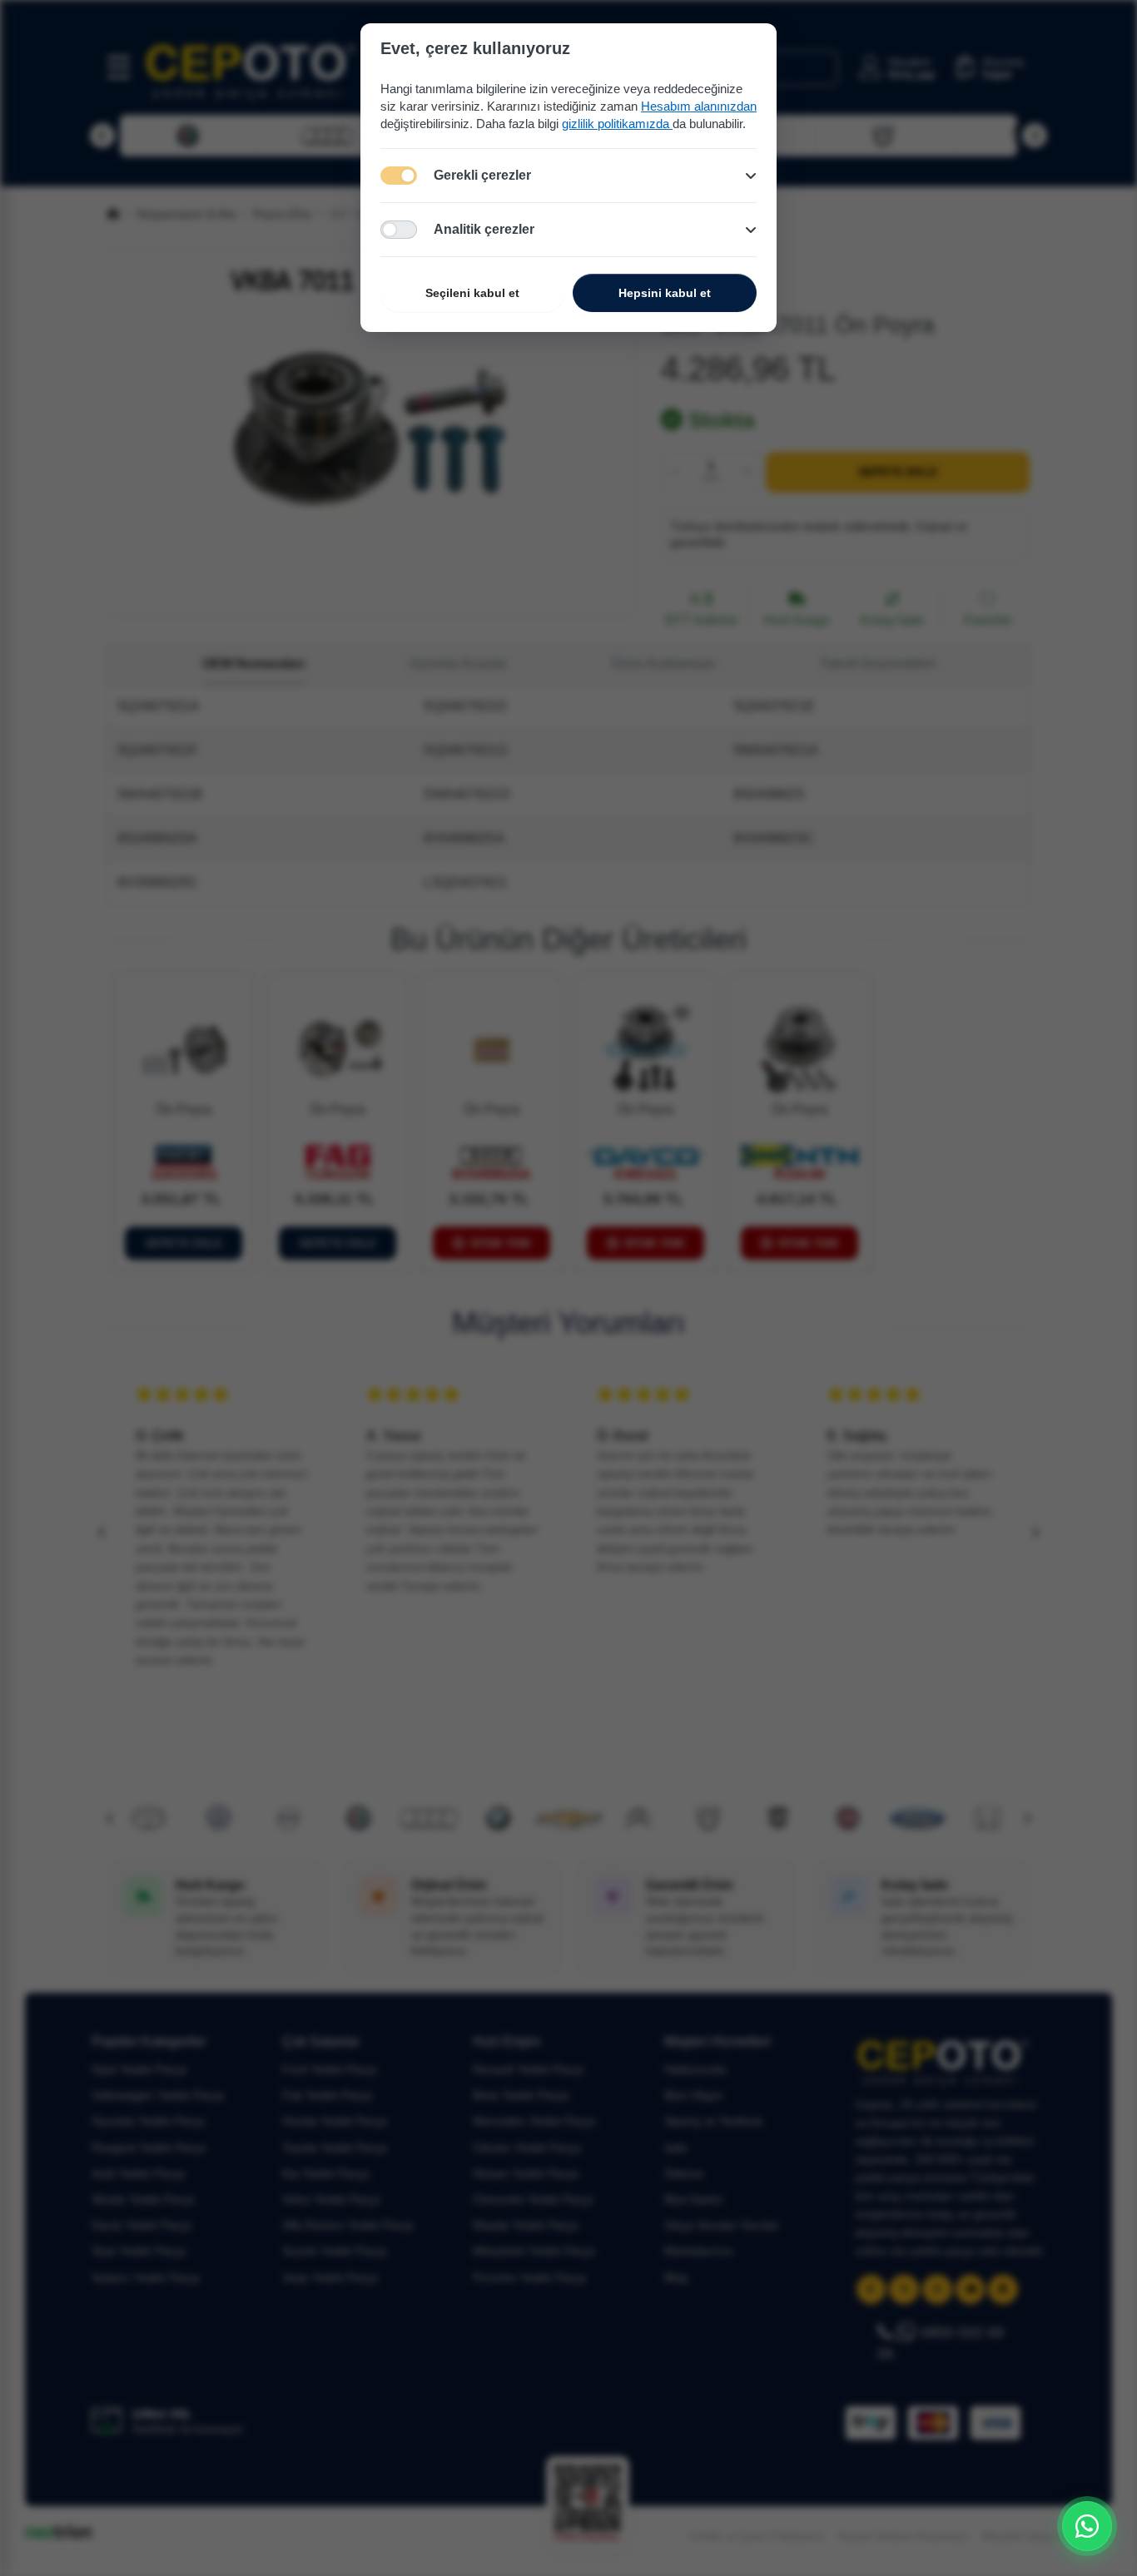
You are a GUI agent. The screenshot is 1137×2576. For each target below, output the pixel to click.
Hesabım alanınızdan (699, 106)
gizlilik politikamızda (617, 124)
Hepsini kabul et (665, 293)
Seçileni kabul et (472, 293)
